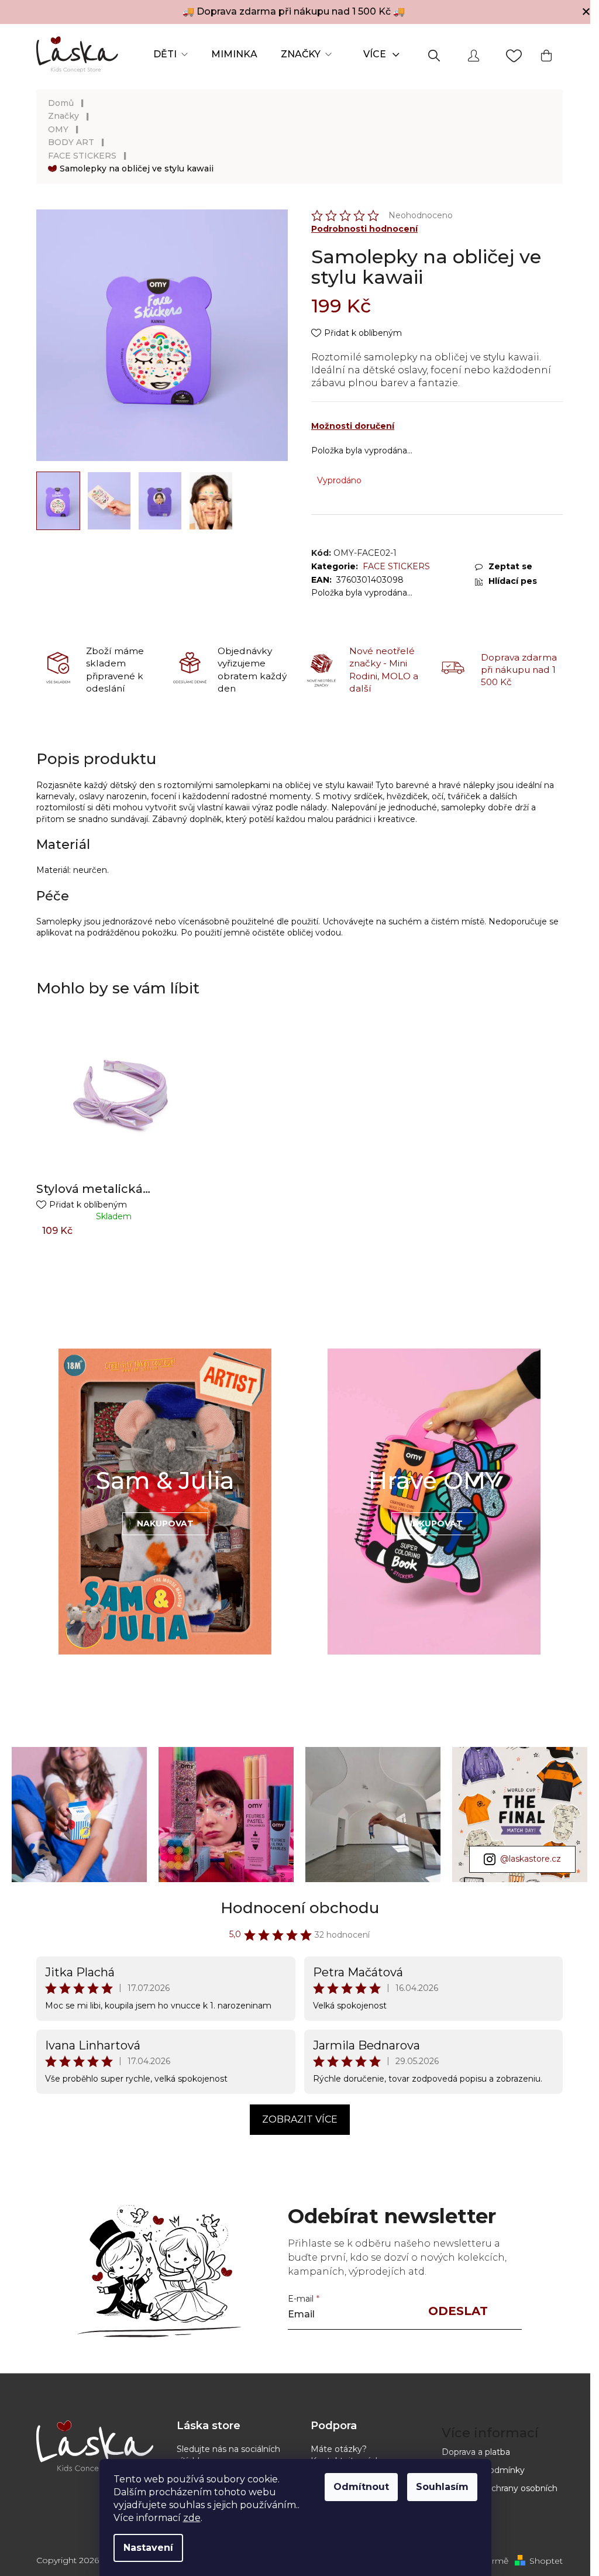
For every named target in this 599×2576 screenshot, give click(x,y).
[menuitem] (171, 54)
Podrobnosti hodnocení (364, 229)
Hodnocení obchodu (300, 1908)
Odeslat (458, 2311)
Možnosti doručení (353, 426)
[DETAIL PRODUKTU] (114, 1097)
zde (192, 2518)
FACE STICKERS (396, 566)
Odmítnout (361, 2487)
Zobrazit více (300, 2119)
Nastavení (148, 2548)
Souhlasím (442, 2487)
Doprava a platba (476, 2452)
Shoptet (546, 2561)
